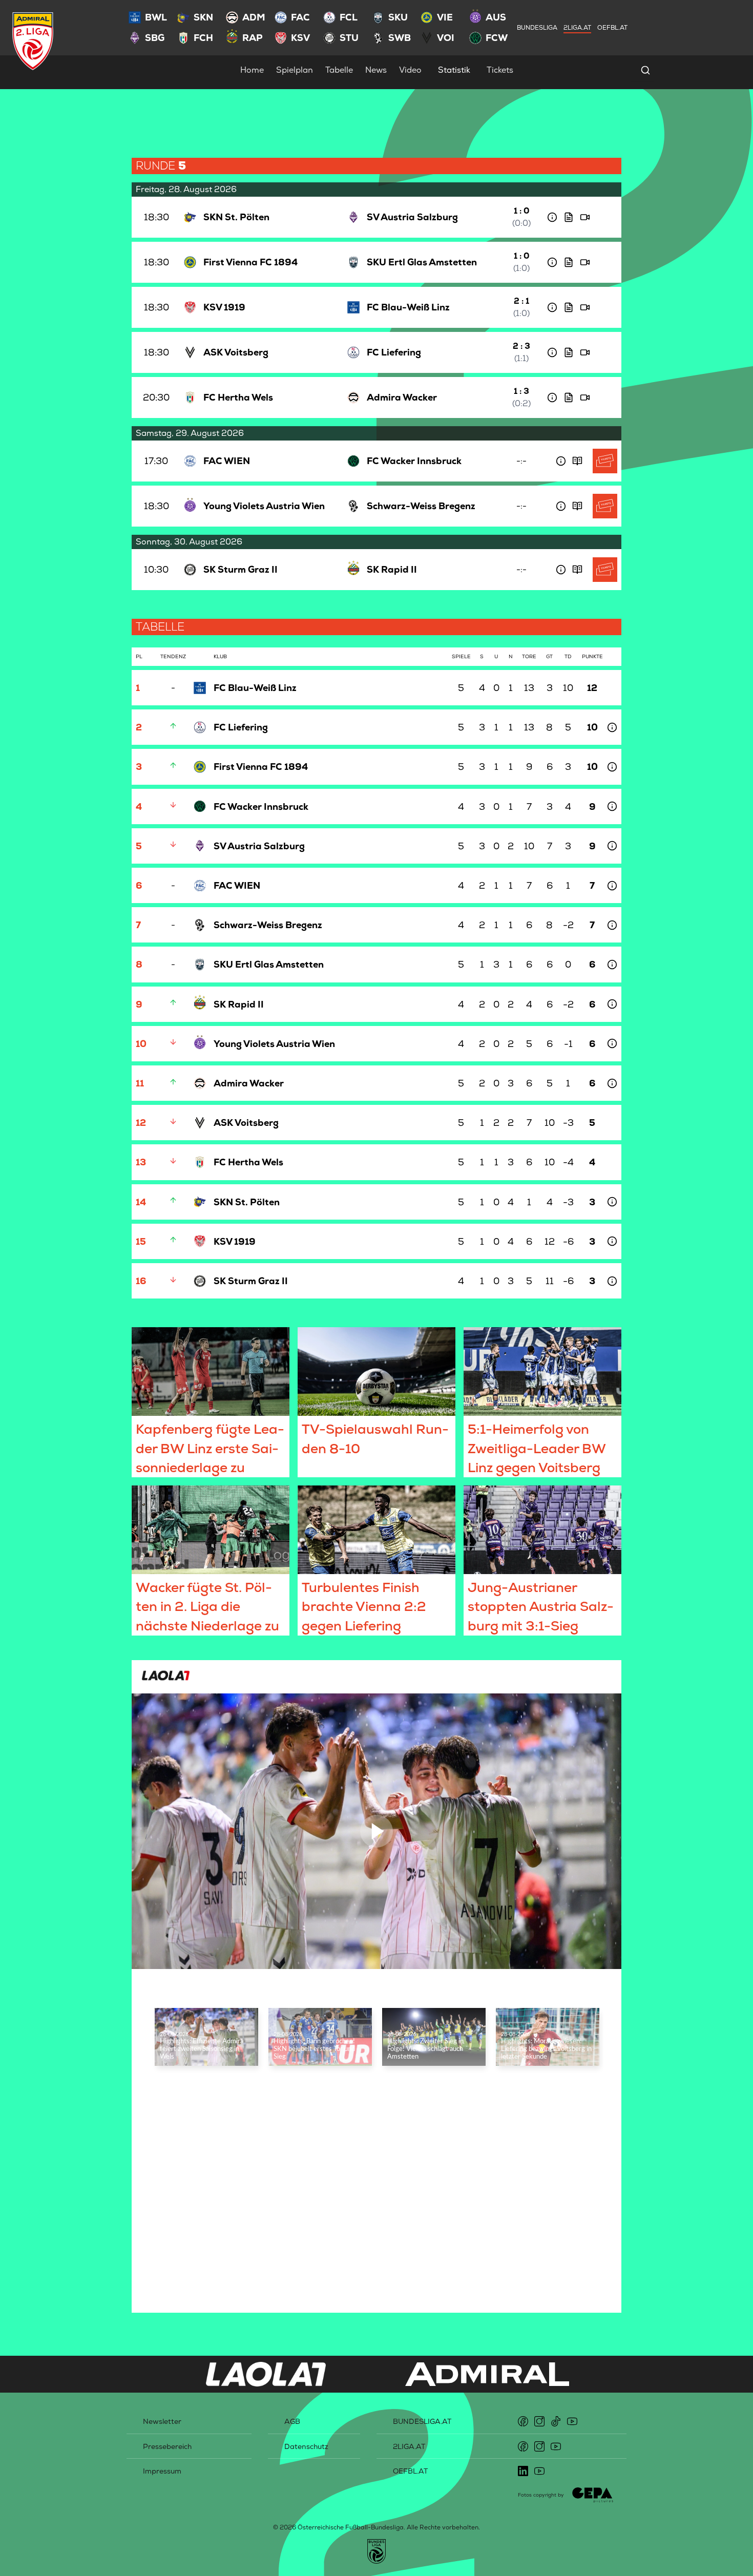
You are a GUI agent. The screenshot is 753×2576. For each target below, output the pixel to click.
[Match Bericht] (569, 217)
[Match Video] (585, 217)
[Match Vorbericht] (577, 461)
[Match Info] (552, 217)
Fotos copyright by (541, 2495)
